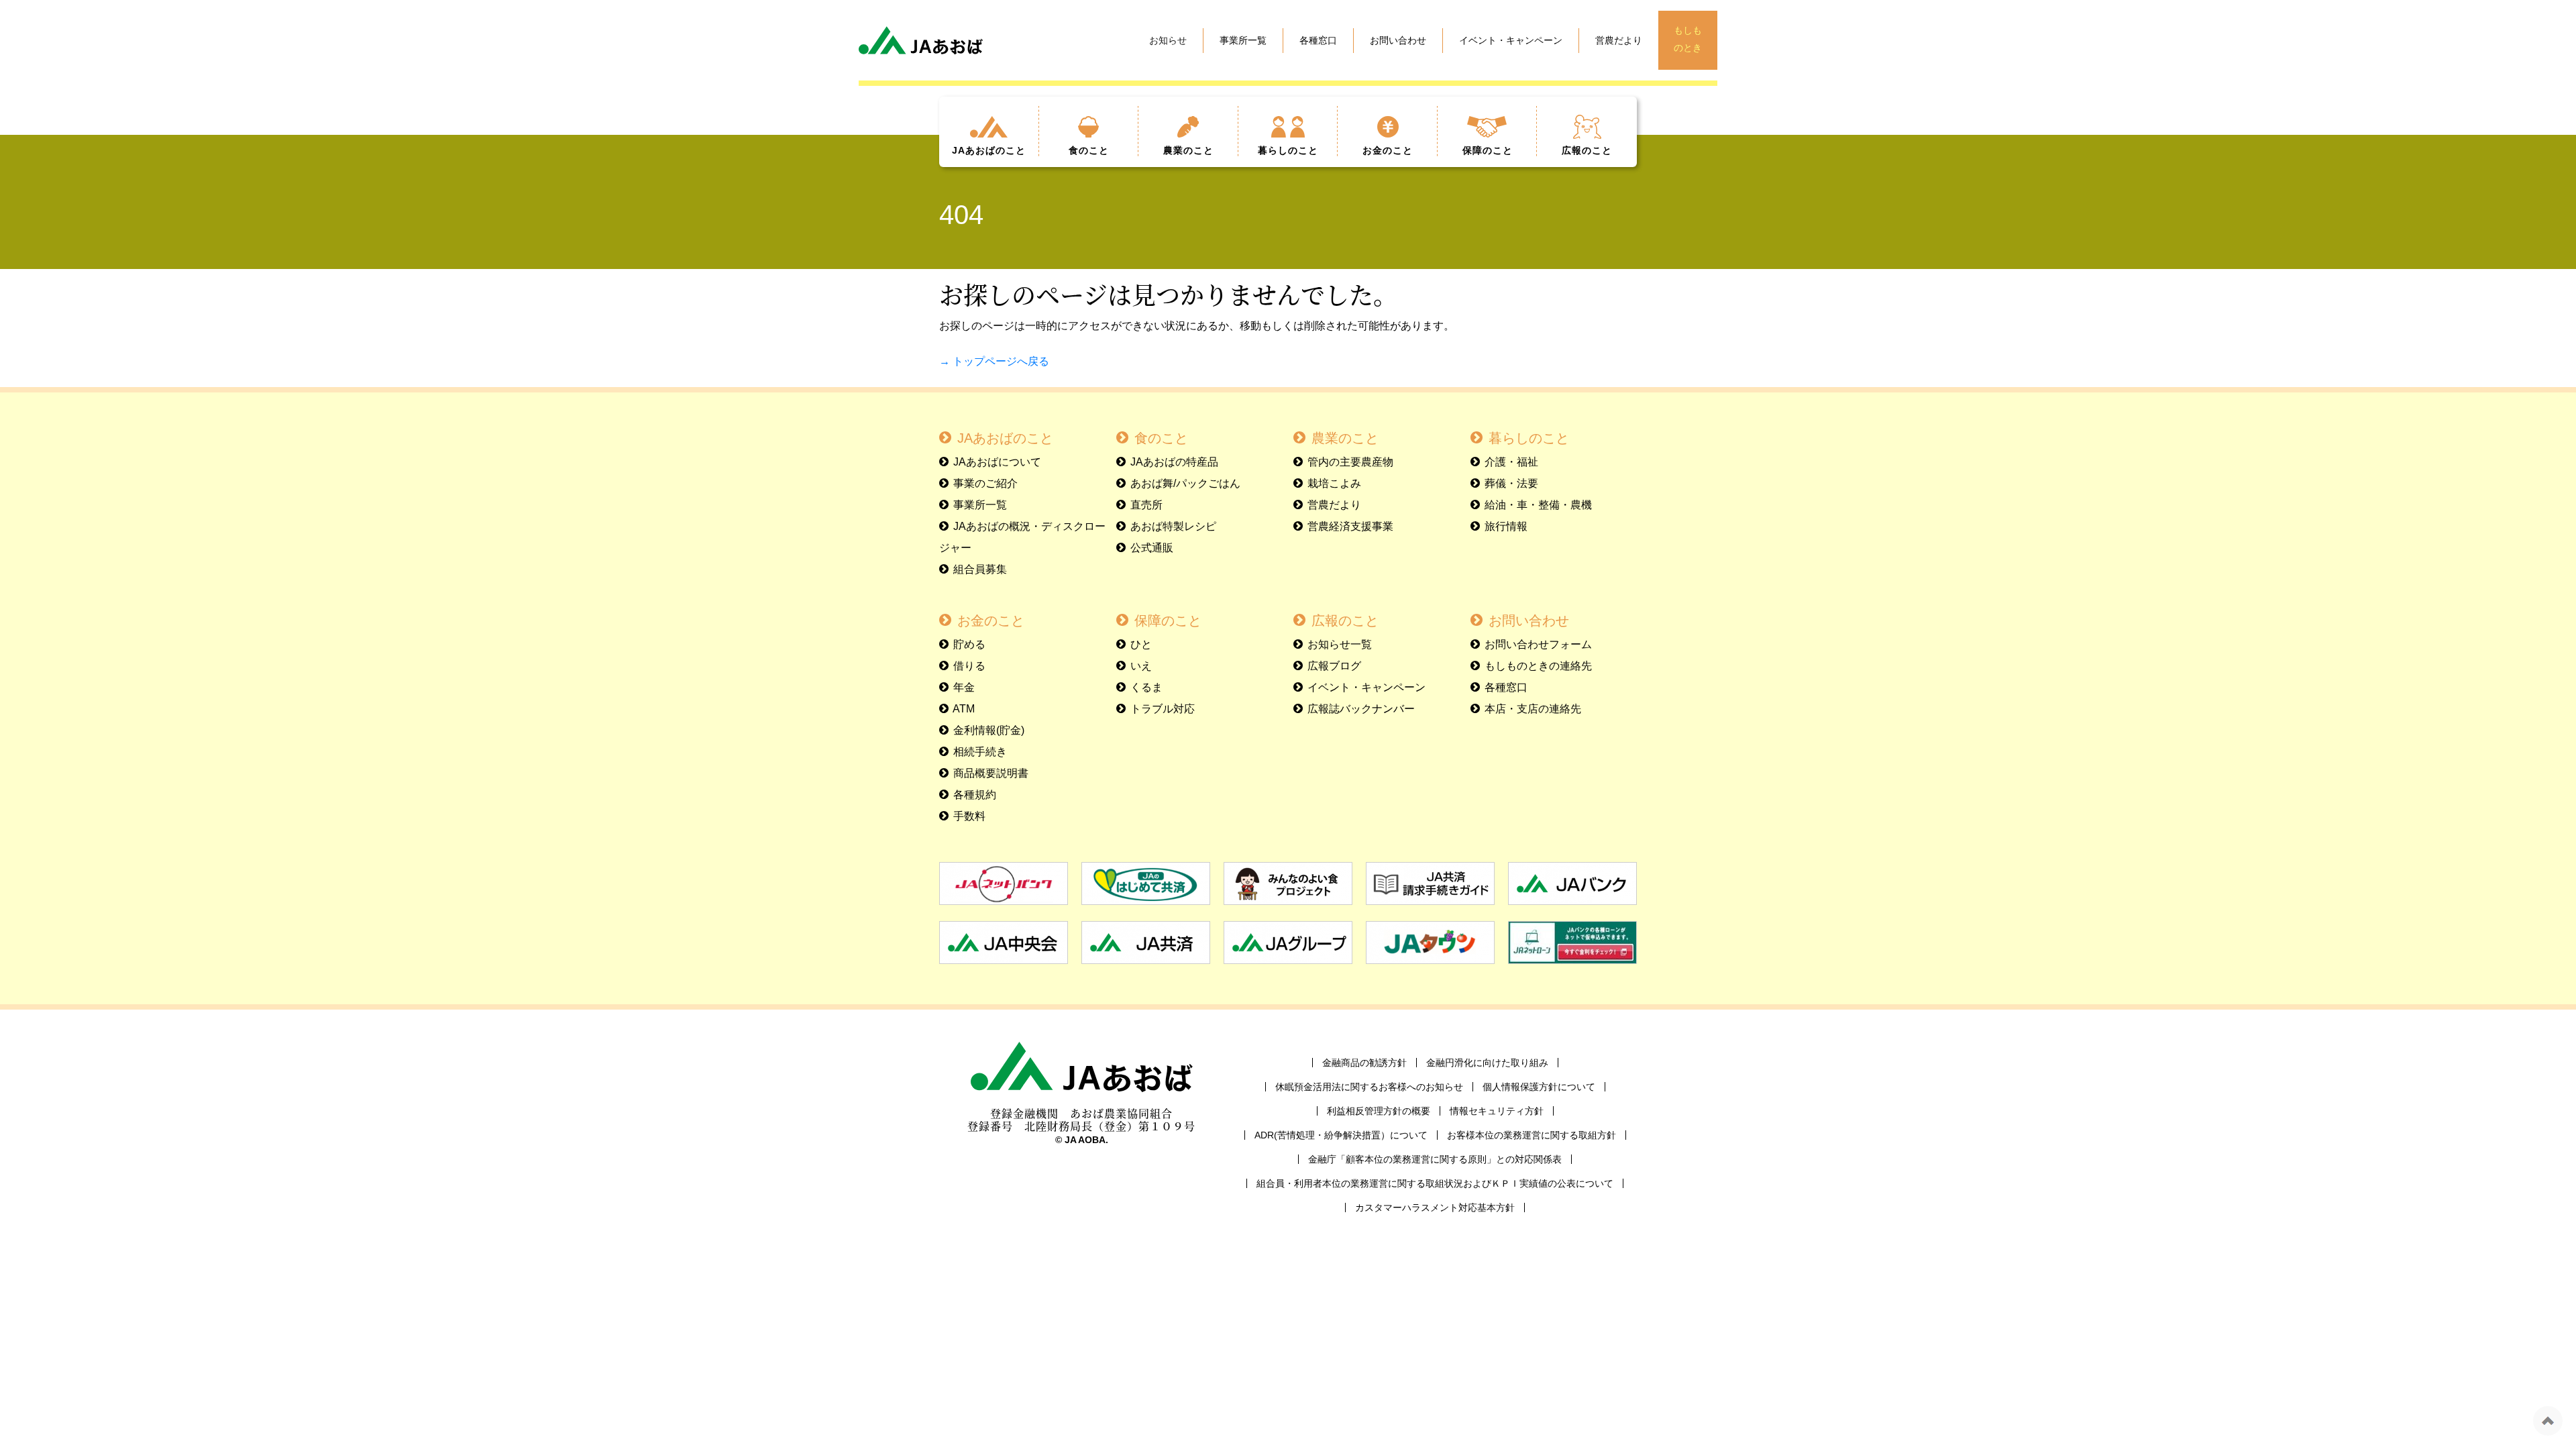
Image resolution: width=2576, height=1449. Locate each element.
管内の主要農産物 (1350, 462)
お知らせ (1168, 40)
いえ (1141, 666)
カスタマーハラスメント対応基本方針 (1435, 1207)
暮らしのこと (1529, 438)
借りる (969, 666)
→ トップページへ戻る (994, 361)
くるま (1146, 687)
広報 (1587, 150)
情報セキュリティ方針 (1497, 1111)
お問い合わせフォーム (1538, 644)
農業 (1188, 150)
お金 (1388, 150)
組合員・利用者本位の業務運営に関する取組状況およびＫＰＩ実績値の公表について (1435, 1183)
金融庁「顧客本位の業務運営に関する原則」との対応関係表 (1435, 1159)
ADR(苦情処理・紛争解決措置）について (1341, 1135)
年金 (964, 687)
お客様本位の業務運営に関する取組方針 (1532, 1135)
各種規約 (975, 795)
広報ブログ (1334, 666)
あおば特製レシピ (1173, 526)
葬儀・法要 (1511, 483)
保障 (1488, 150)
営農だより (1619, 40)
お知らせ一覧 (1340, 644)
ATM (964, 709)
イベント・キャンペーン (1511, 40)
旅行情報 (1506, 526)
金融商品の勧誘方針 (1364, 1063)
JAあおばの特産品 (1174, 462)
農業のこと (1345, 438)
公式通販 (1152, 548)
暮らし (1288, 150)
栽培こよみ (1334, 483)
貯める (969, 644)
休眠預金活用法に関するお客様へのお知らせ (1369, 1087)
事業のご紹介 (985, 483)
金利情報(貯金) (989, 730)
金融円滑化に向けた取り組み (1487, 1063)
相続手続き (980, 752)
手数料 (969, 816)
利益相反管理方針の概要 (1379, 1111)
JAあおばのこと (1005, 438)
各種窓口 (1318, 40)
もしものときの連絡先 (1538, 666)
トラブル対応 (1163, 709)
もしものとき (1688, 39)
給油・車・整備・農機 (1538, 505)
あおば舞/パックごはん (1185, 483)
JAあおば (989, 150)
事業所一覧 (1243, 40)
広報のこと (1345, 621)
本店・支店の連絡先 (1533, 709)
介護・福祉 (1511, 462)
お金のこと (991, 621)
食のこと (1161, 438)
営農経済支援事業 (1350, 526)
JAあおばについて (997, 462)
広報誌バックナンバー (1361, 709)
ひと (1141, 644)
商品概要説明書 (991, 773)
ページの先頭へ (2548, 1421)
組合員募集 (980, 569)
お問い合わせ (1398, 40)
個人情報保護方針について (1539, 1087)
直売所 (1146, 505)
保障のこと (1168, 621)
